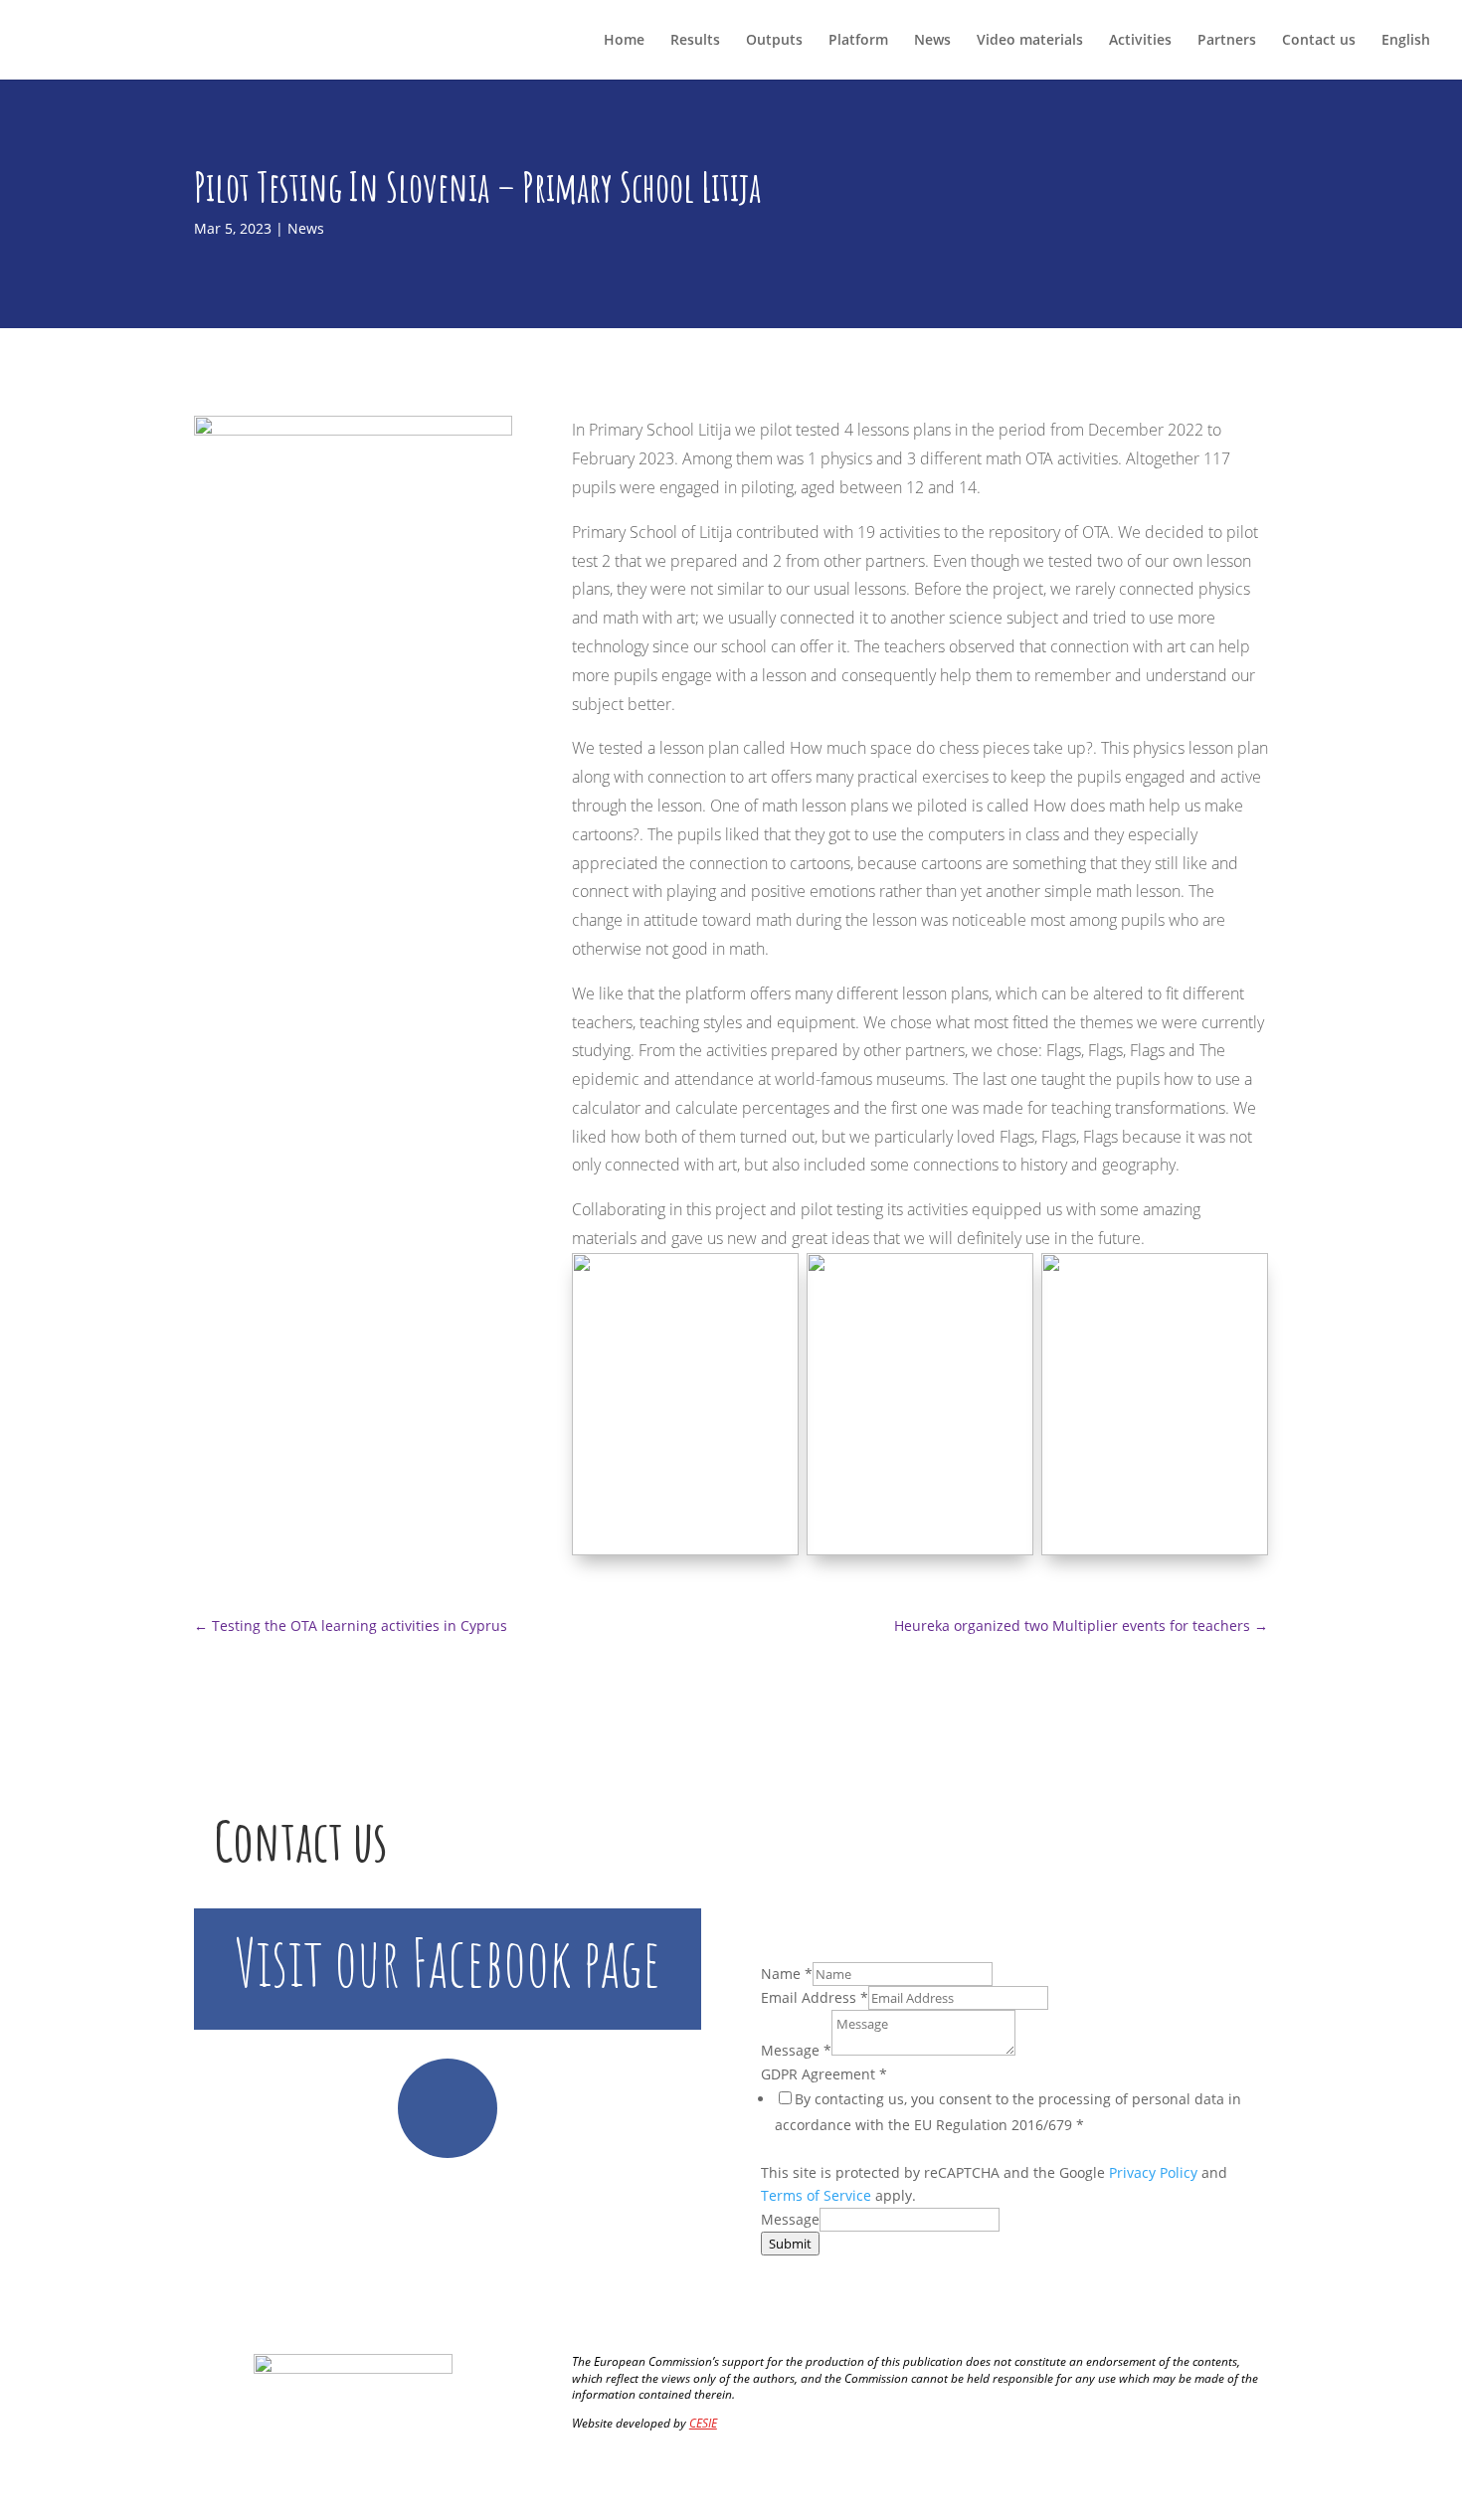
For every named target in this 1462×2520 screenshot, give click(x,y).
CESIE (703, 2423)
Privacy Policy (1153, 2172)
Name (787, 1974)
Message (796, 2050)
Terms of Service (816, 2195)
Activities (1140, 41)
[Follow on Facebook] (448, 2108)
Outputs (774, 41)
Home (624, 41)
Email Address (815, 1997)
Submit (790, 2244)
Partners (1227, 41)
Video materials (1030, 41)
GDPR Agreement (824, 2074)
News (932, 41)
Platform (858, 41)
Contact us (1319, 41)
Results (695, 41)
